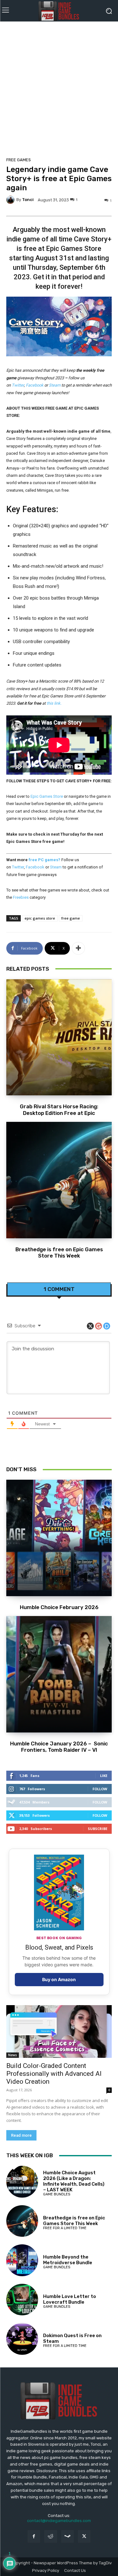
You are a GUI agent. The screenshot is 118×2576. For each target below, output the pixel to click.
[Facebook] (34, 2536)
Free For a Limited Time (65, 2228)
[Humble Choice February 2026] (59, 1538)
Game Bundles (57, 2194)
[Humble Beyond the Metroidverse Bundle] (22, 2260)
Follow (100, 1789)
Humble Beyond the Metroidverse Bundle (68, 2260)
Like (104, 1776)
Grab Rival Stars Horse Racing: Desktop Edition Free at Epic (59, 1110)
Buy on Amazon (59, 1979)
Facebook (35, 385)
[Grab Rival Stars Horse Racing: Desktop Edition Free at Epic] (59, 1037)
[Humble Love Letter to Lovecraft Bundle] (22, 2300)
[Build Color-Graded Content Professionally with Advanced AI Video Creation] (59, 2032)
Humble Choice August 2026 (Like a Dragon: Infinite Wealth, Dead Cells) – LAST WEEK (74, 2181)
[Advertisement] (59, 87)
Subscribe (98, 1829)
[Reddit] (51, 2536)
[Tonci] (11, 200)
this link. (54, 703)
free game (71, 918)
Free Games (19, 160)
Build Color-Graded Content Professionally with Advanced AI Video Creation (54, 2074)
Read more (21, 2135)
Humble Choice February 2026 (59, 1607)
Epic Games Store (46, 796)
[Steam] (67, 2536)
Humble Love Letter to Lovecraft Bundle (70, 2299)
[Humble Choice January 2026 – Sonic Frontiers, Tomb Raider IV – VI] (59, 1674)
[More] (78, 948)
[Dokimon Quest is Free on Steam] (22, 2339)
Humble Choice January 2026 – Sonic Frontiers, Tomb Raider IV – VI (59, 1747)
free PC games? (45, 860)
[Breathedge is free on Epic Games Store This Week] (59, 1180)
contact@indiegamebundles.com (59, 2521)
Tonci (28, 200)
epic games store (40, 918)
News (13, 2055)
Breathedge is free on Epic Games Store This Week (59, 1252)
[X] (84, 2536)
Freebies (21, 897)
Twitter (18, 385)
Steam (55, 385)
